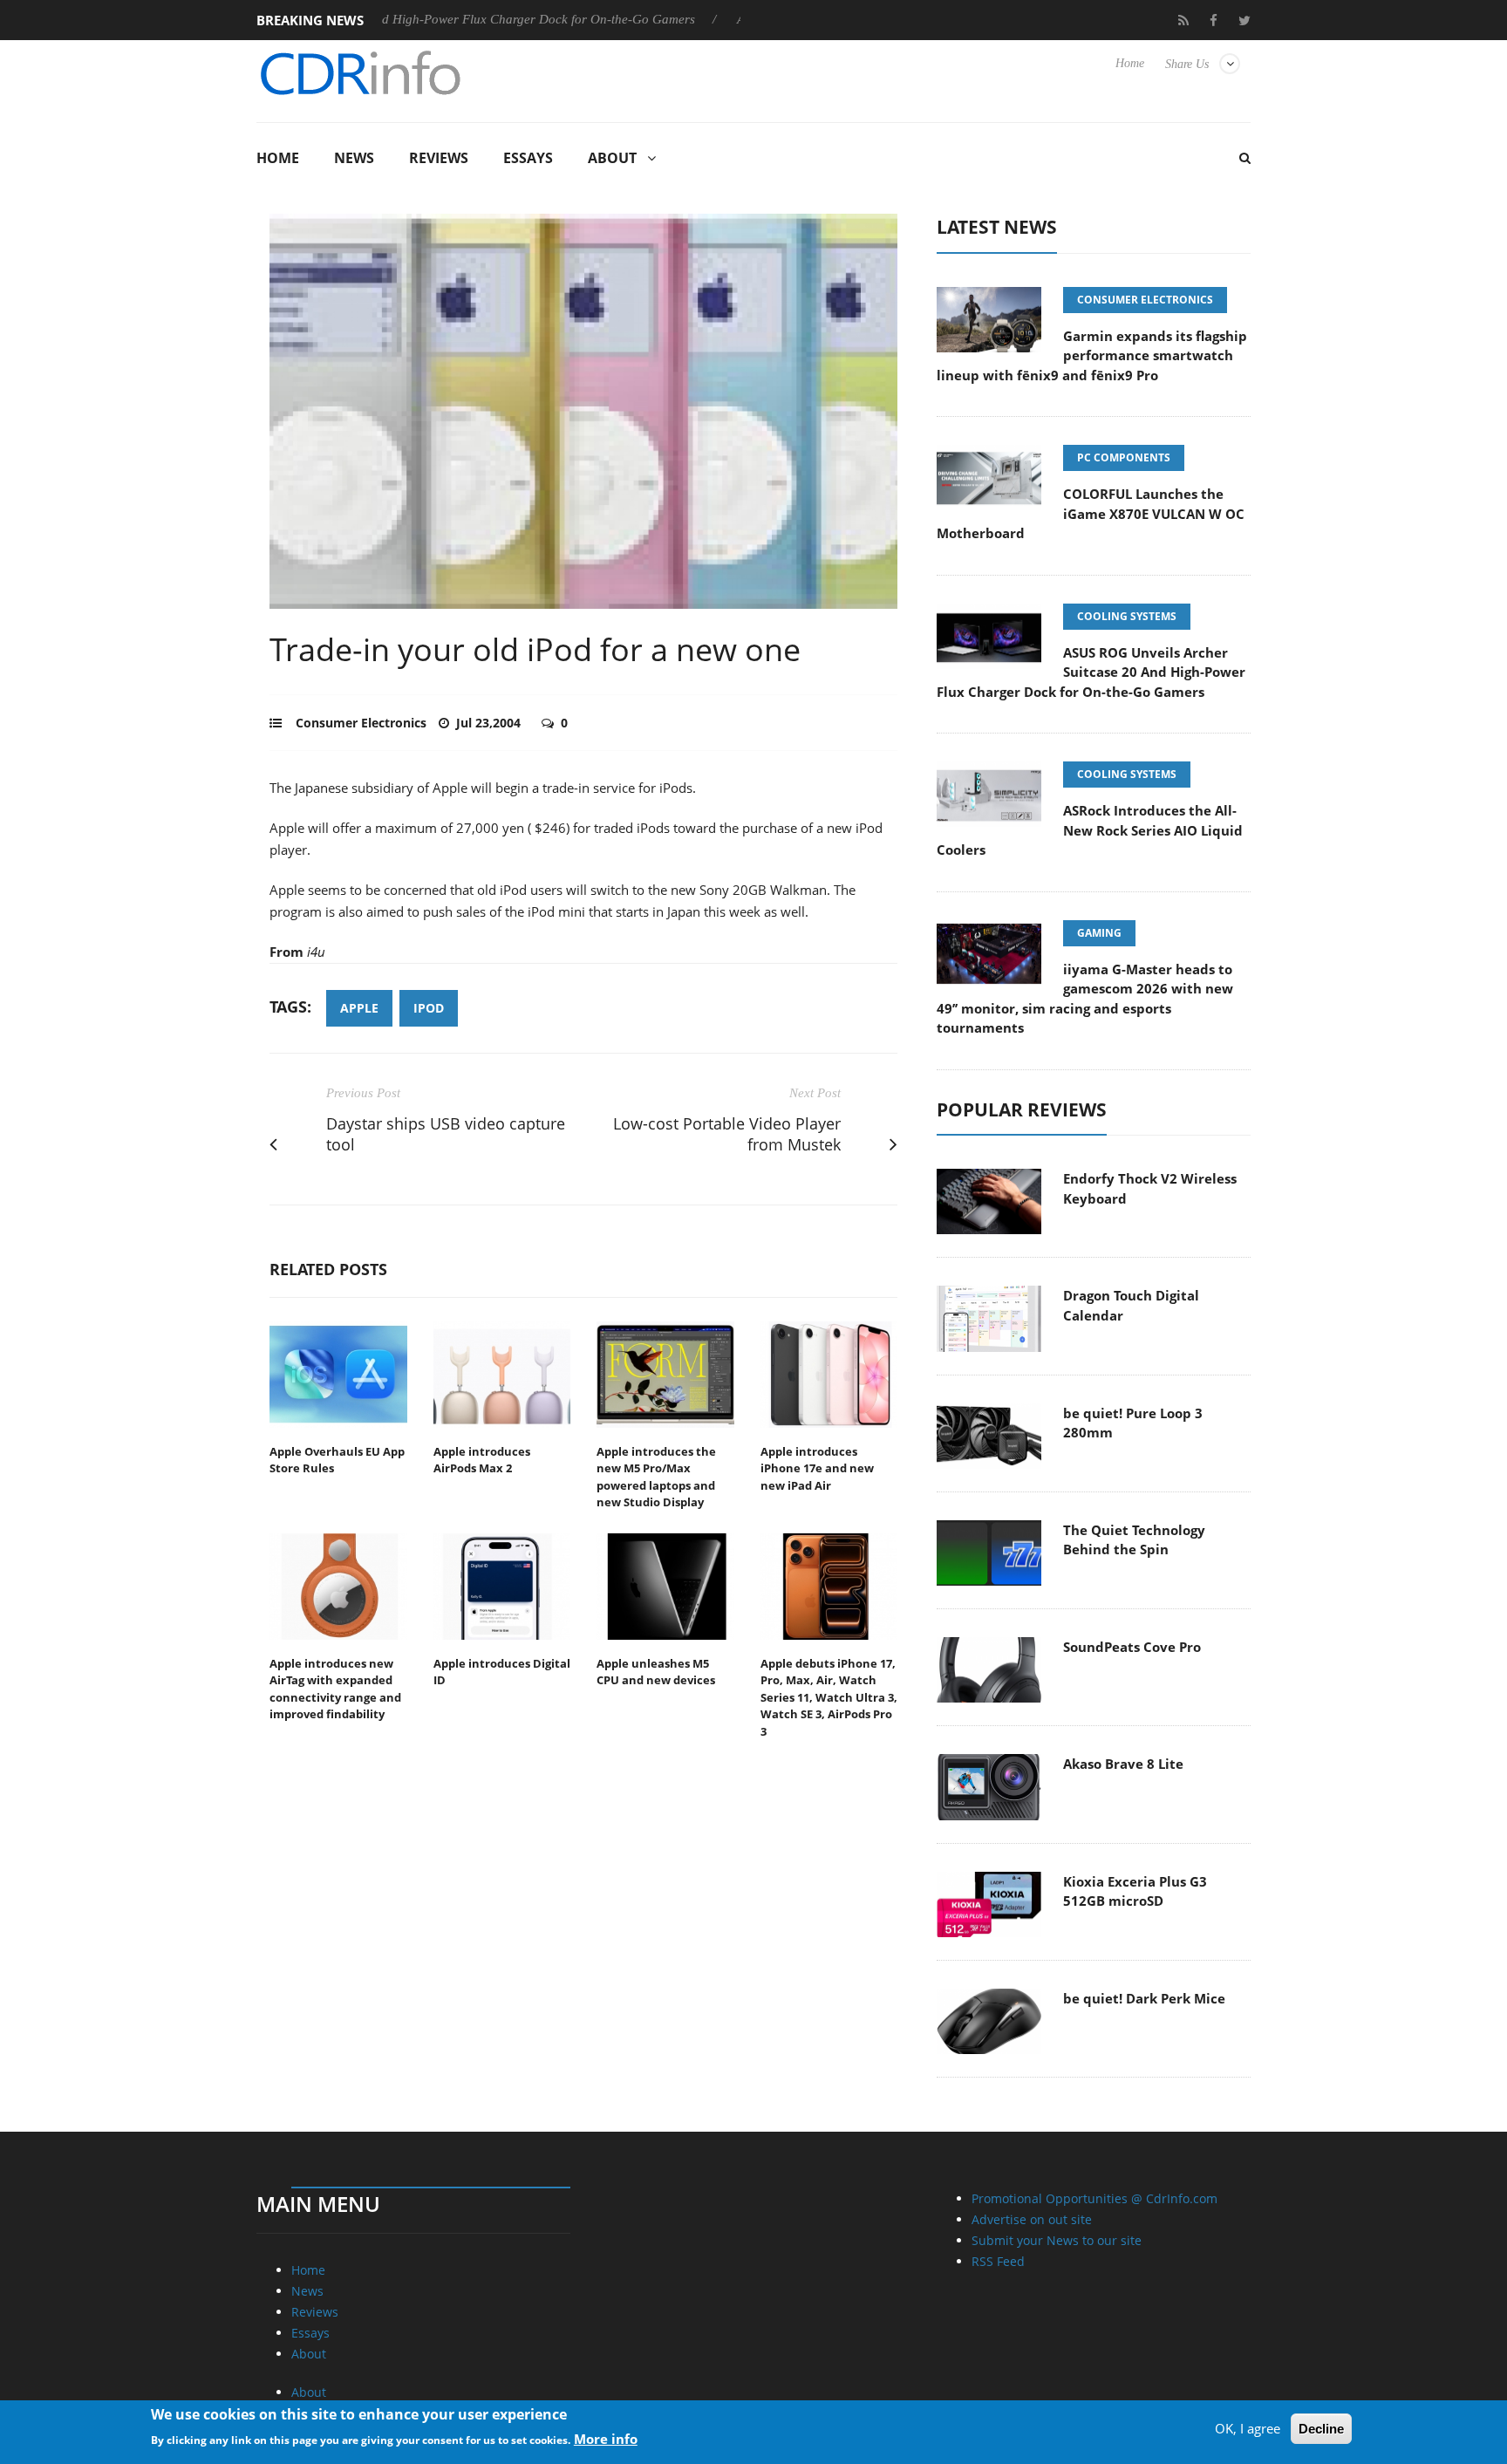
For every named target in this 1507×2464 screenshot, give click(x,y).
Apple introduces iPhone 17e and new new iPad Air (817, 1468)
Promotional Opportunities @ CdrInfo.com (1094, 2198)
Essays (528, 158)
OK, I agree (1248, 2428)
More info (606, 2439)
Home (1130, 63)
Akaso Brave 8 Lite (1123, 1764)
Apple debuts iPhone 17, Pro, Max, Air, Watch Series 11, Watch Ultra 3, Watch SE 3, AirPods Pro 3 (829, 1697)
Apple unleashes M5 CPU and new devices (656, 1672)
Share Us (1187, 64)
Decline (1321, 2429)
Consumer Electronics (361, 723)
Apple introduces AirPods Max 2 (482, 1460)
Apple (359, 1008)
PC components (1124, 457)
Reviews (439, 158)
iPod (429, 1008)
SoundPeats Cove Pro (1132, 1647)
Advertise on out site (1032, 2219)
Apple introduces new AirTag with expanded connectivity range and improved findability (335, 1689)
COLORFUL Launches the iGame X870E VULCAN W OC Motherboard (1091, 513)
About (612, 158)
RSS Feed (998, 2261)
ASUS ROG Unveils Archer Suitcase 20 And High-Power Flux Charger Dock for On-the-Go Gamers (1091, 672)
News (354, 158)
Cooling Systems (1127, 616)
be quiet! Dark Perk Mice (1144, 1998)
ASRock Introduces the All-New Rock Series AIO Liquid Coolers (1090, 830)
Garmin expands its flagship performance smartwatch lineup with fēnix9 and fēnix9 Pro (1092, 355)
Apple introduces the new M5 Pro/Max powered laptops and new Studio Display (656, 1477)
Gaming (1099, 933)
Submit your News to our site (1057, 2240)
